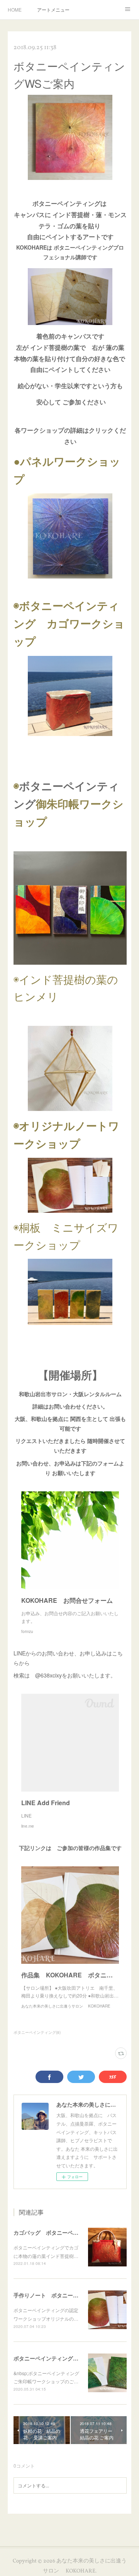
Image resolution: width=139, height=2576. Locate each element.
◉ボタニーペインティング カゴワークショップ (69, 623)
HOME (15, 9)
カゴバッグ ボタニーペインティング (59, 2232)
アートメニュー (53, 9)
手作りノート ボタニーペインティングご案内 (70, 2295)
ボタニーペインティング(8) (37, 2032)
